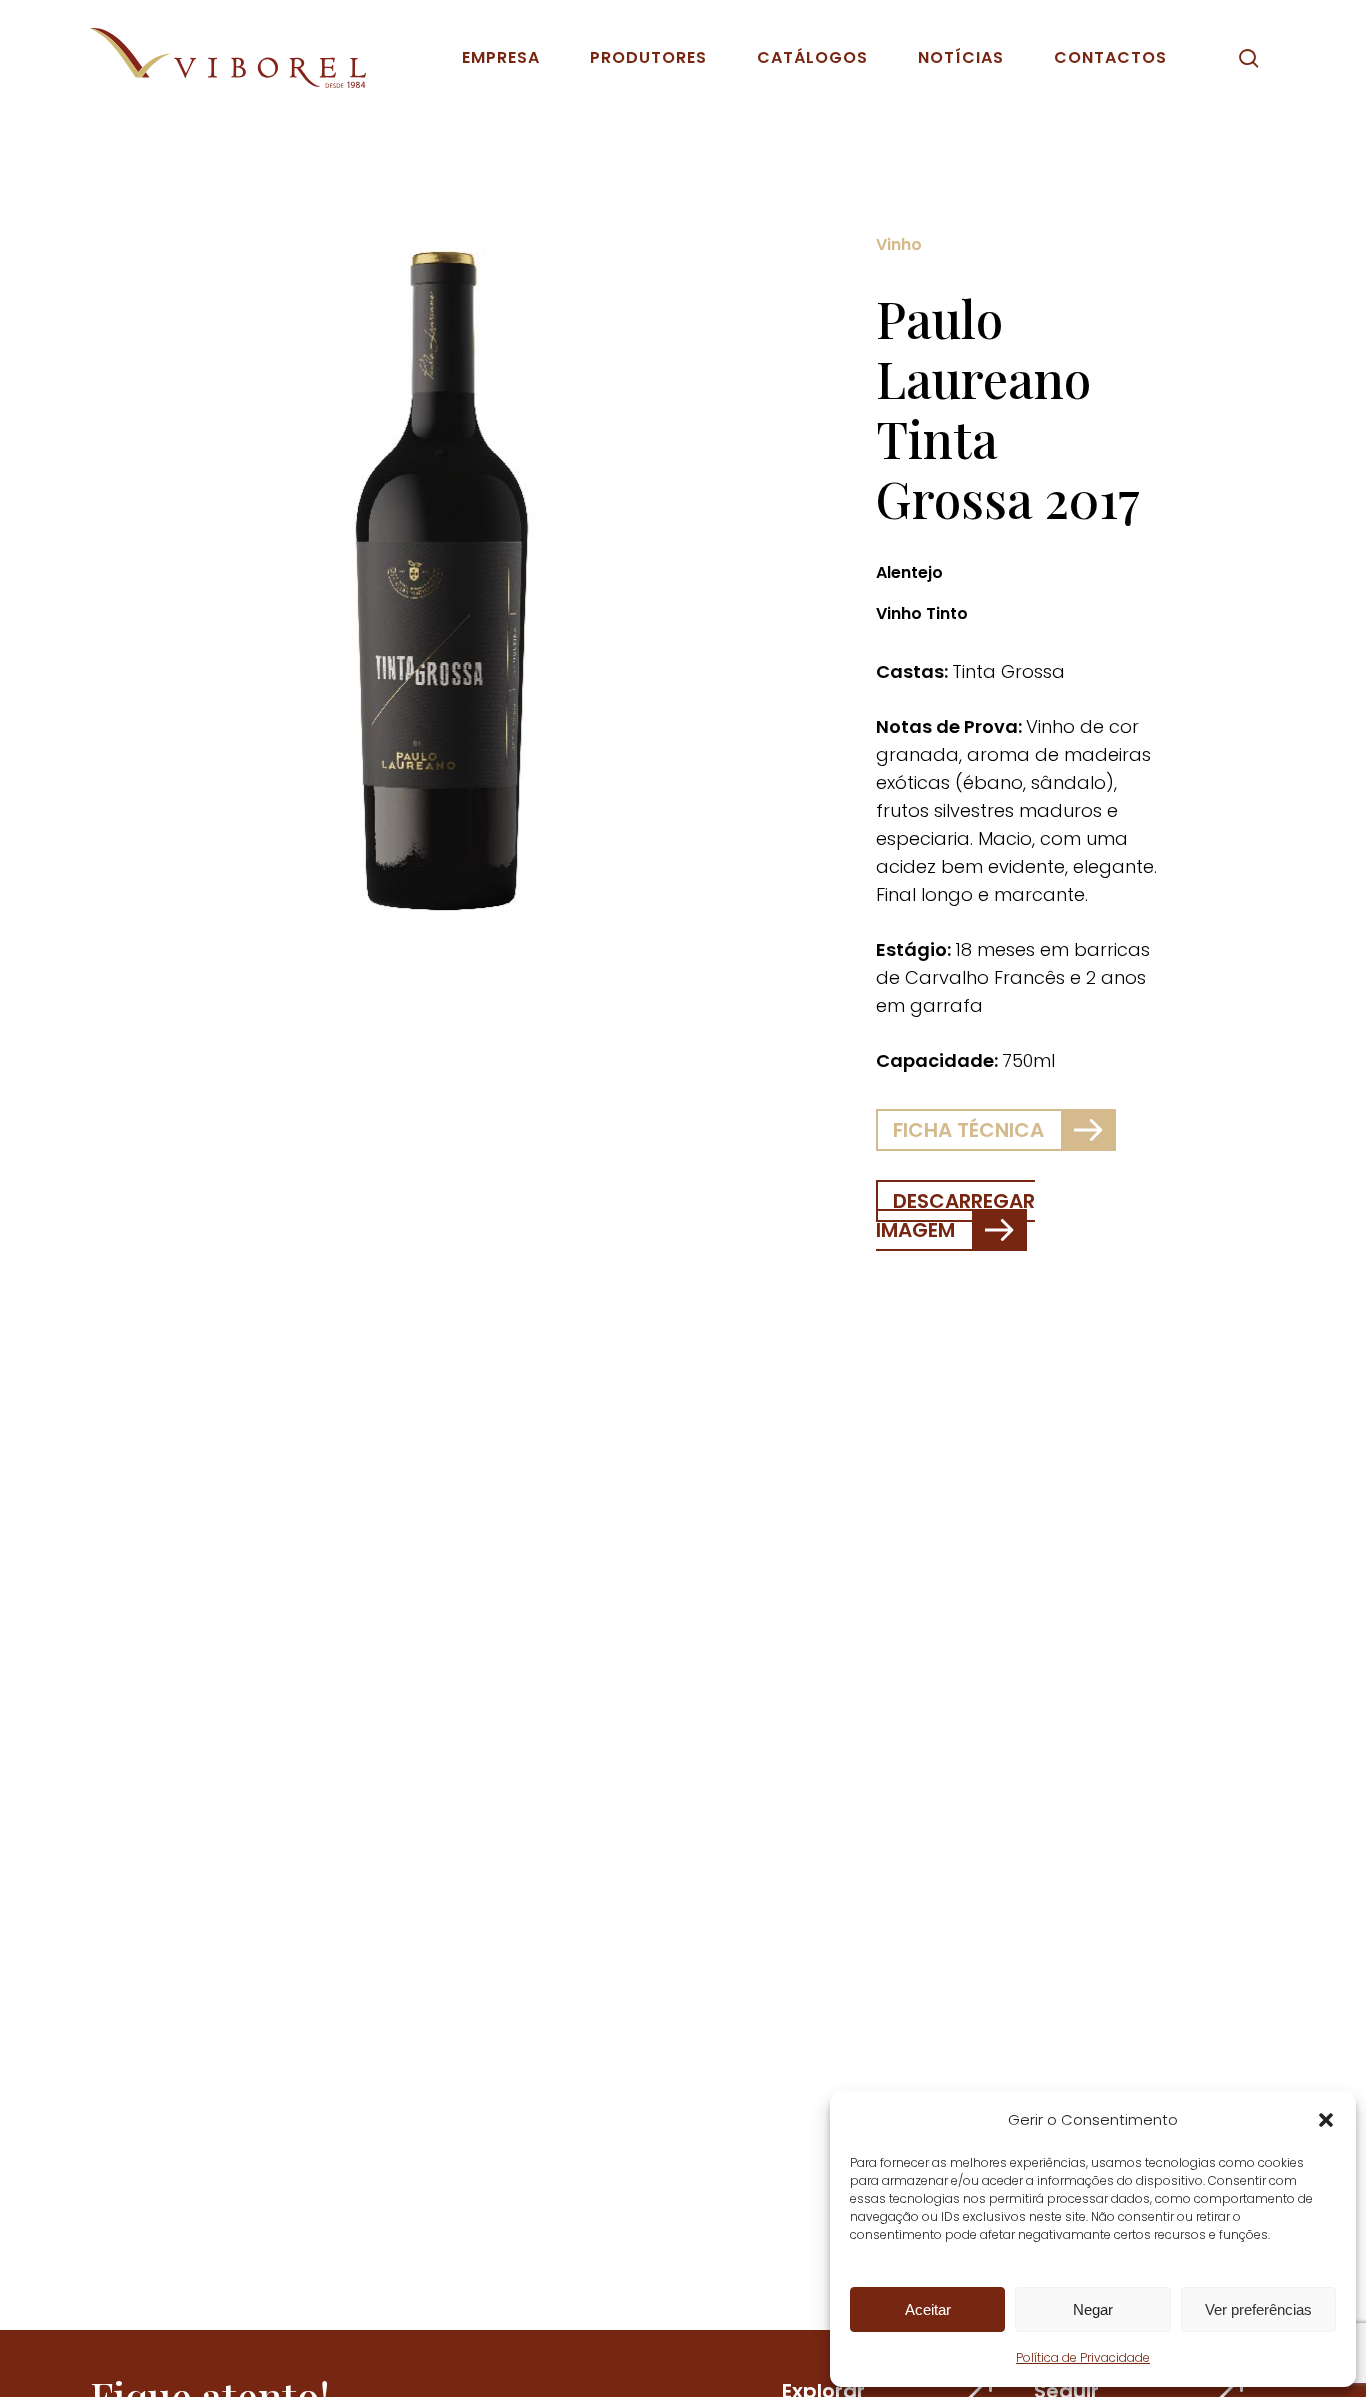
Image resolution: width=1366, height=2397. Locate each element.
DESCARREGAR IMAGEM (955, 1215)
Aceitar (928, 2309)
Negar (1093, 2309)
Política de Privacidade (1083, 2357)
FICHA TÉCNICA (968, 1130)
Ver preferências (1258, 2309)
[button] (1326, 2120)
